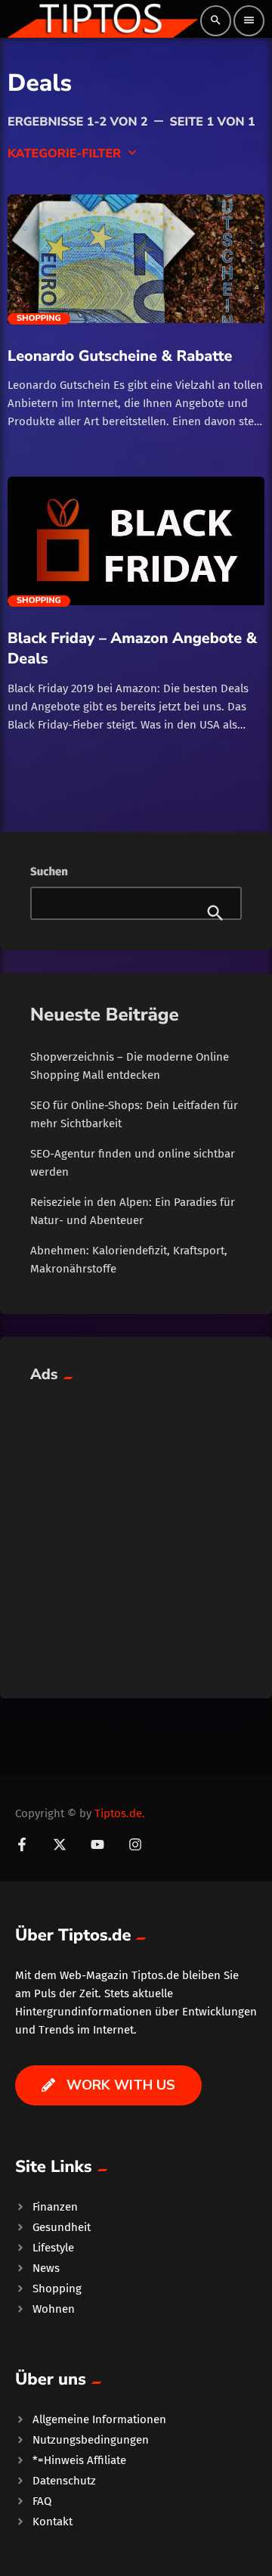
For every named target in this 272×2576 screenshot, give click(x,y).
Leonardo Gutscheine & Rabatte (120, 356)
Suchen (49, 872)
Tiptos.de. (120, 1813)
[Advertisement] (136, 1532)
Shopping (39, 319)
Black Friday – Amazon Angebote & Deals (132, 648)
